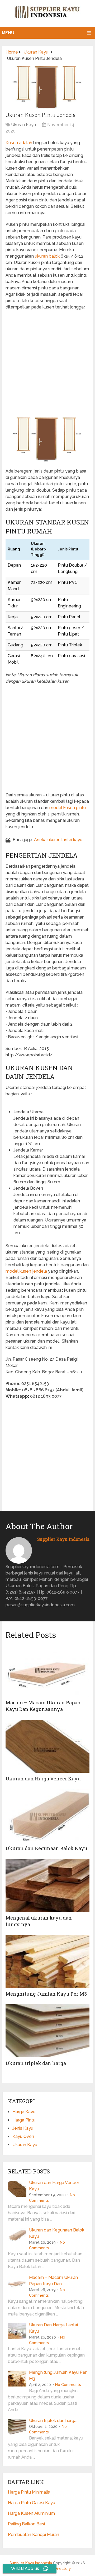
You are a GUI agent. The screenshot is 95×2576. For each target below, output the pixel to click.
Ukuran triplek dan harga (36, 2063)
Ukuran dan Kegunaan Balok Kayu (46, 1848)
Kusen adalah (19, 143)
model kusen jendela (26, 1271)
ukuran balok (47, 256)
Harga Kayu (24, 2112)
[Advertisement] (47, 363)
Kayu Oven (23, 2136)
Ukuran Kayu (23, 125)
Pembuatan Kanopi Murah (34, 2535)
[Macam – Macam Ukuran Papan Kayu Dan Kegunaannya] (47, 1670)
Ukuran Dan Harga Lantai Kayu (53, 2328)
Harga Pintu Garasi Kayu (32, 2503)
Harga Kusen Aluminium (31, 2513)
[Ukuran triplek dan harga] (47, 2031)
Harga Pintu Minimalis (29, 2492)
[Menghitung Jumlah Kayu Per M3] (47, 1961)
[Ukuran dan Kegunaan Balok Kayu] (47, 1816)
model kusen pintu (68, 808)
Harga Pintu (24, 2120)
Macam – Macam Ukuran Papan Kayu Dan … (53, 2281)
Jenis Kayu (23, 2128)
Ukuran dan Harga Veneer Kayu (43, 1779)
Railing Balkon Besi (26, 2524)
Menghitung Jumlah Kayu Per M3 (46, 1994)
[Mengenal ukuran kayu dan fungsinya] (47, 1885)
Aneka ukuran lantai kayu (58, 840)
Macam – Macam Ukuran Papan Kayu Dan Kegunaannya (43, 1706)
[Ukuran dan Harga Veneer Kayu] (47, 1746)
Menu (8, 33)
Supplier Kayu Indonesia (63, 1539)
